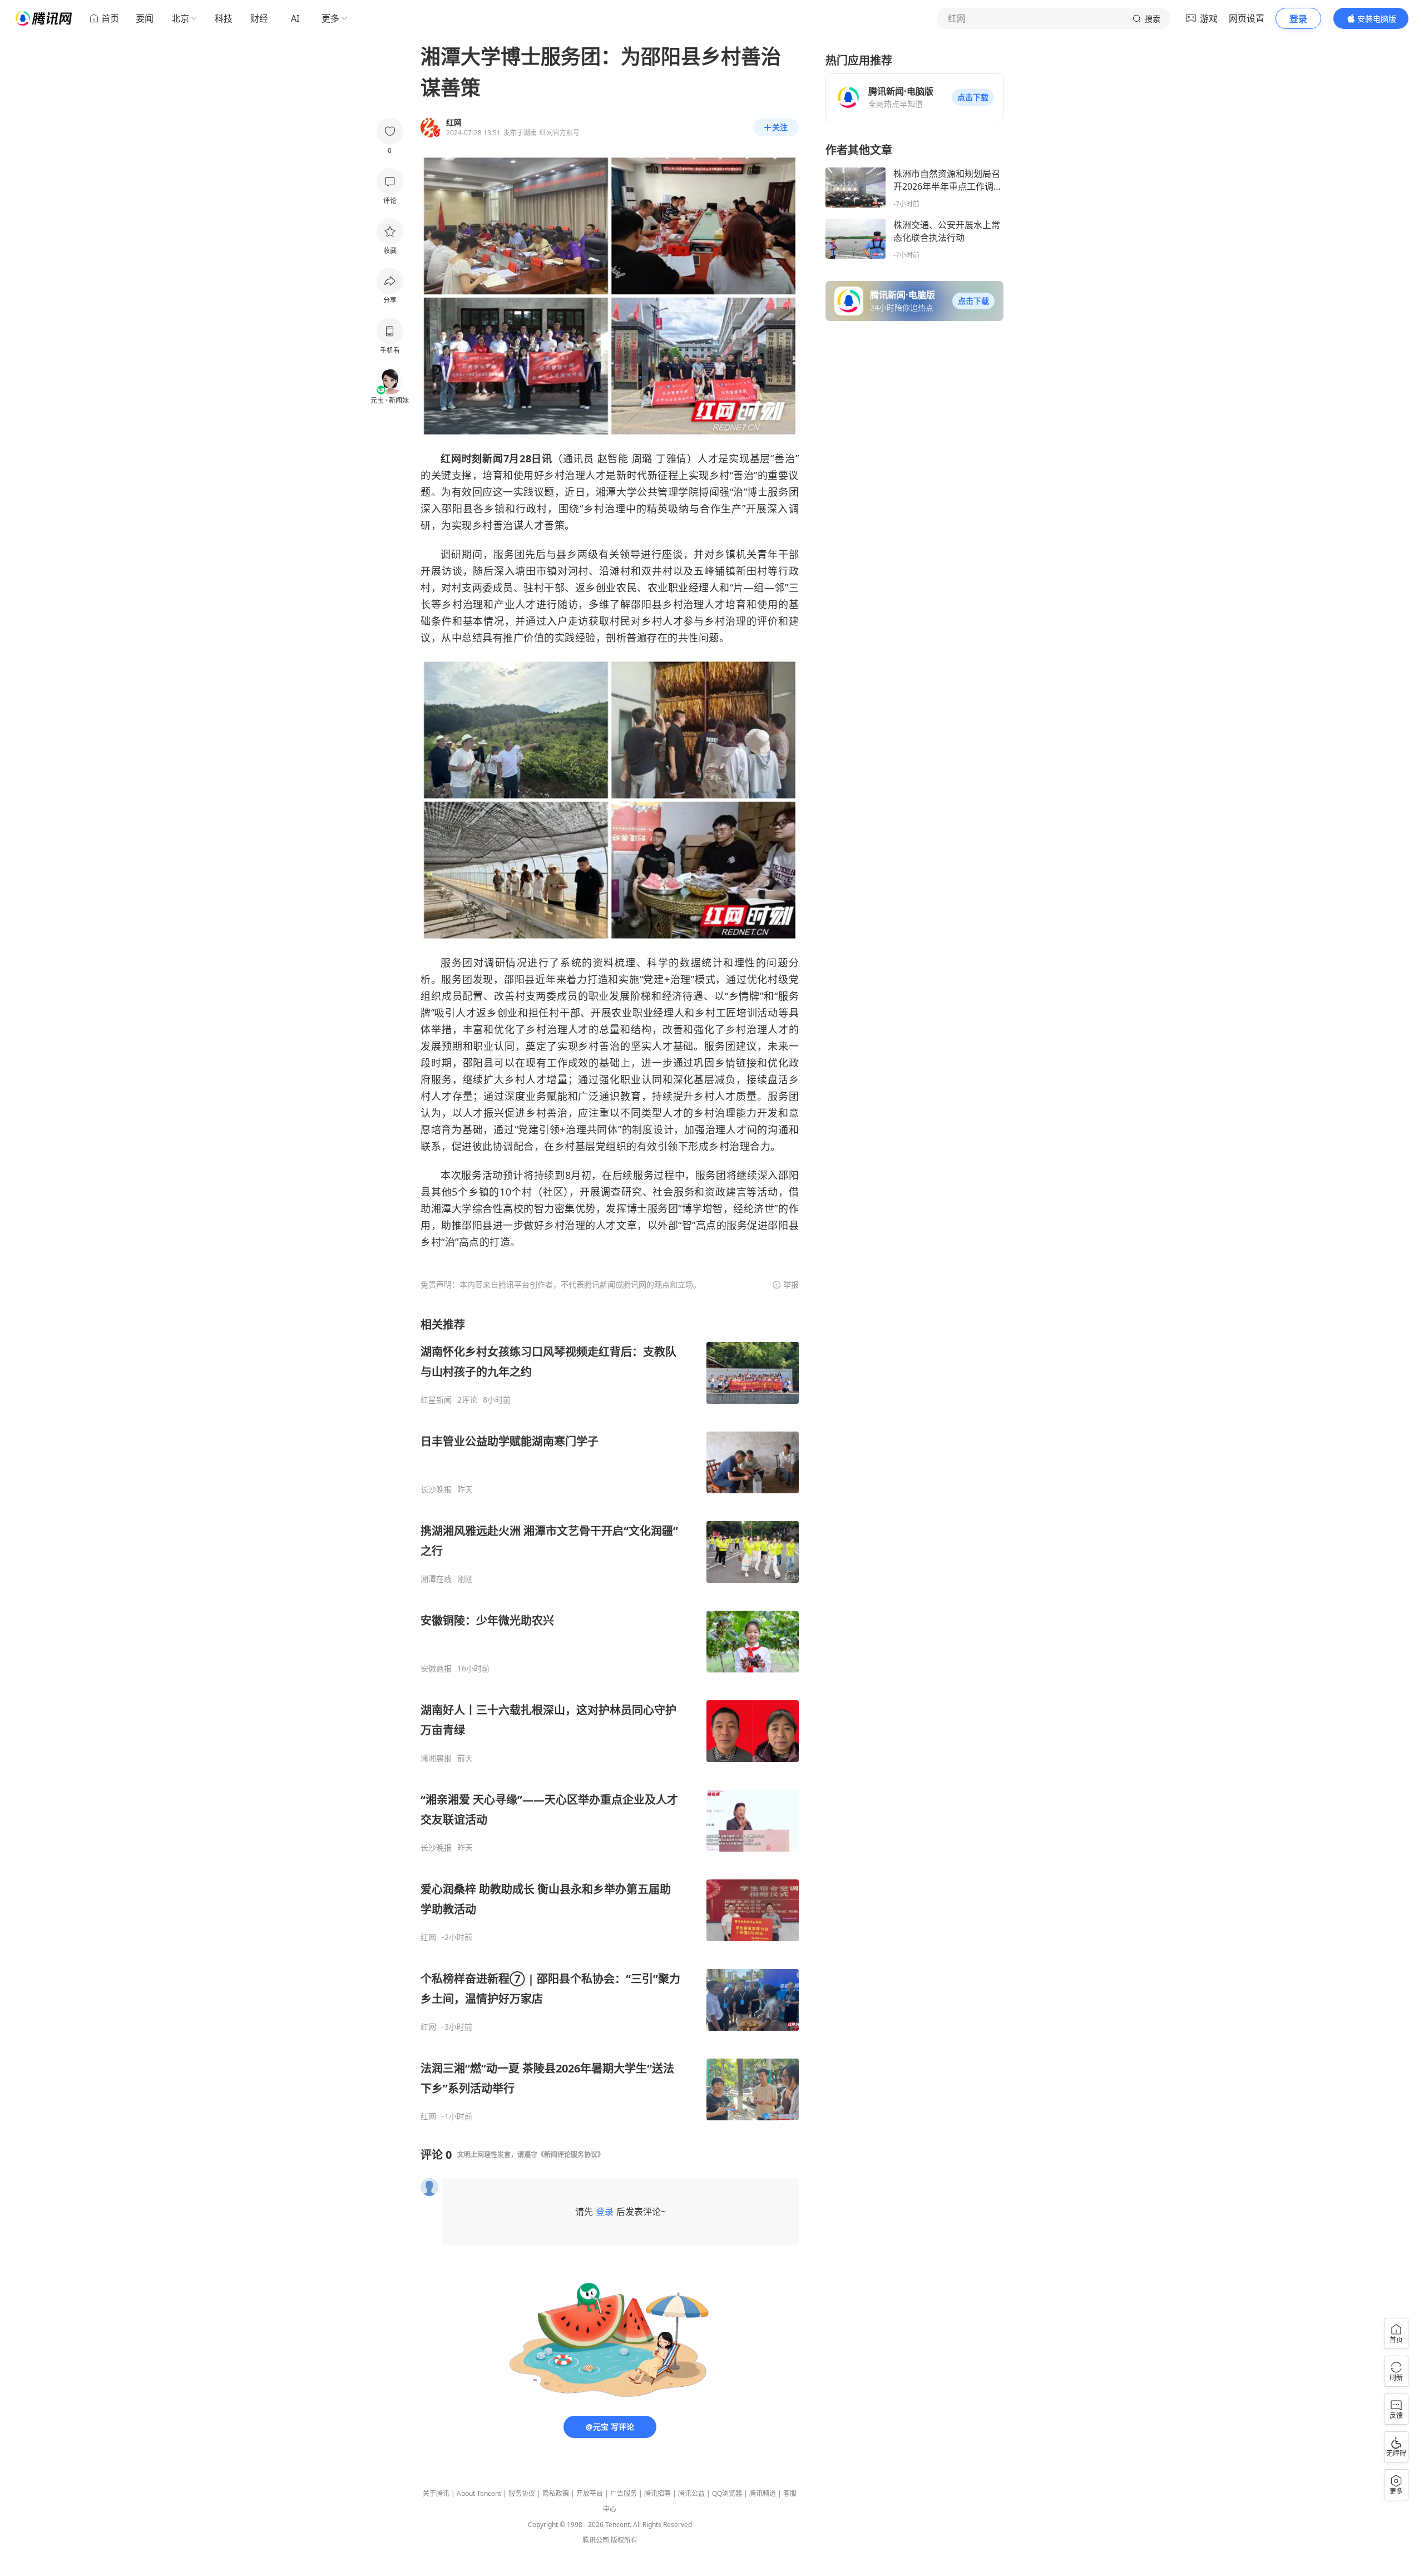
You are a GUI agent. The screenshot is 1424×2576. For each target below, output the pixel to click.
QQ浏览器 (727, 2493)
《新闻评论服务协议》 (571, 2155)
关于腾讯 (436, 2493)
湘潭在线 (436, 1579)
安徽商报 (436, 1669)
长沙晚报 (436, 1489)
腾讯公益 (691, 2493)
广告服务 (624, 2493)
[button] (973, 97)
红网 (428, 1937)
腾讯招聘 (657, 2493)
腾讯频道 (763, 2493)
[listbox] (610, 1719)
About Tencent (479, 2493)
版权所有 (624, 2540)
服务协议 (522, 2493)
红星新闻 (436, 1400)
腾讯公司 (596, 2540)
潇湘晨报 (436, 1758)
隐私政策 (556, 2493)
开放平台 (590, 2493)
